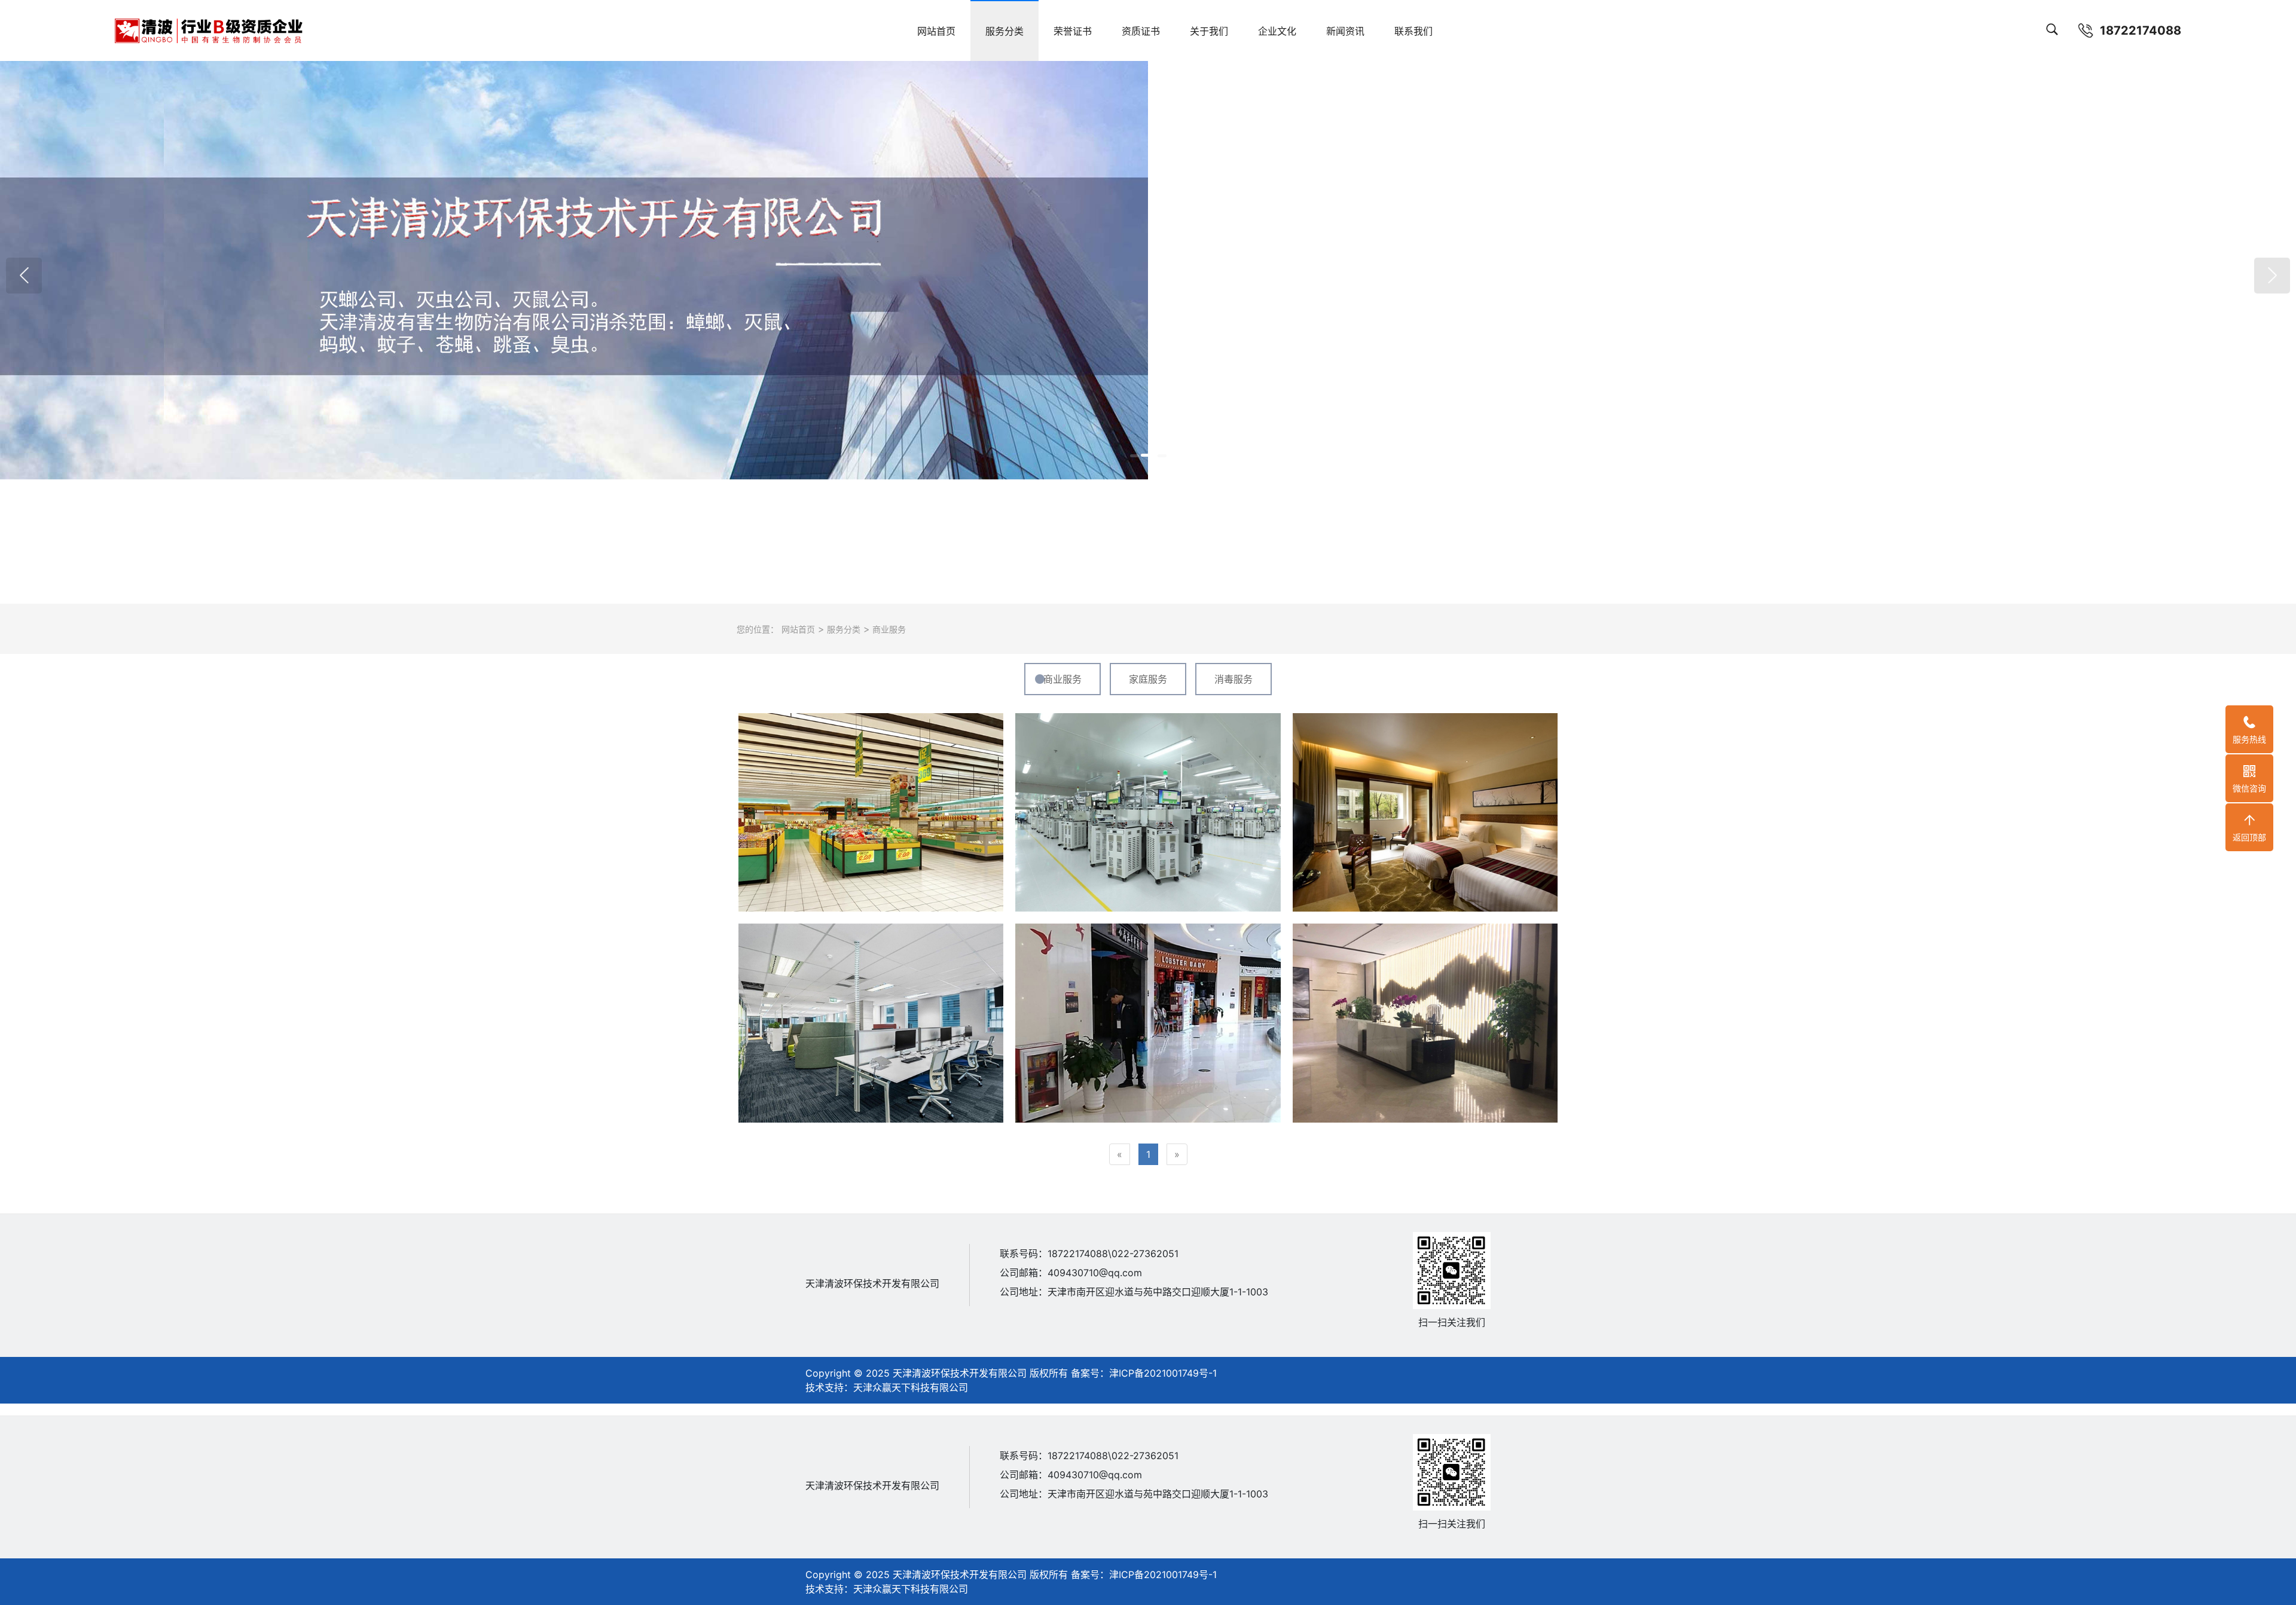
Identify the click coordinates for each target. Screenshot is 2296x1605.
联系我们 (1413, 31)
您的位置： (758, 629)
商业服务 (888, 629)
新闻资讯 (1345, 31)
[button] (24, 276)
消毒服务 (1234, 679)
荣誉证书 (1073, 31)
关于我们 (1209, 31)
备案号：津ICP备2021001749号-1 (1142, 1373)
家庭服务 (1148, 679)
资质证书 (1141, 31)
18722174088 (2141, 30)
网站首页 (936, 31)
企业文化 (1277, 31)
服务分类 (1004, 31)
